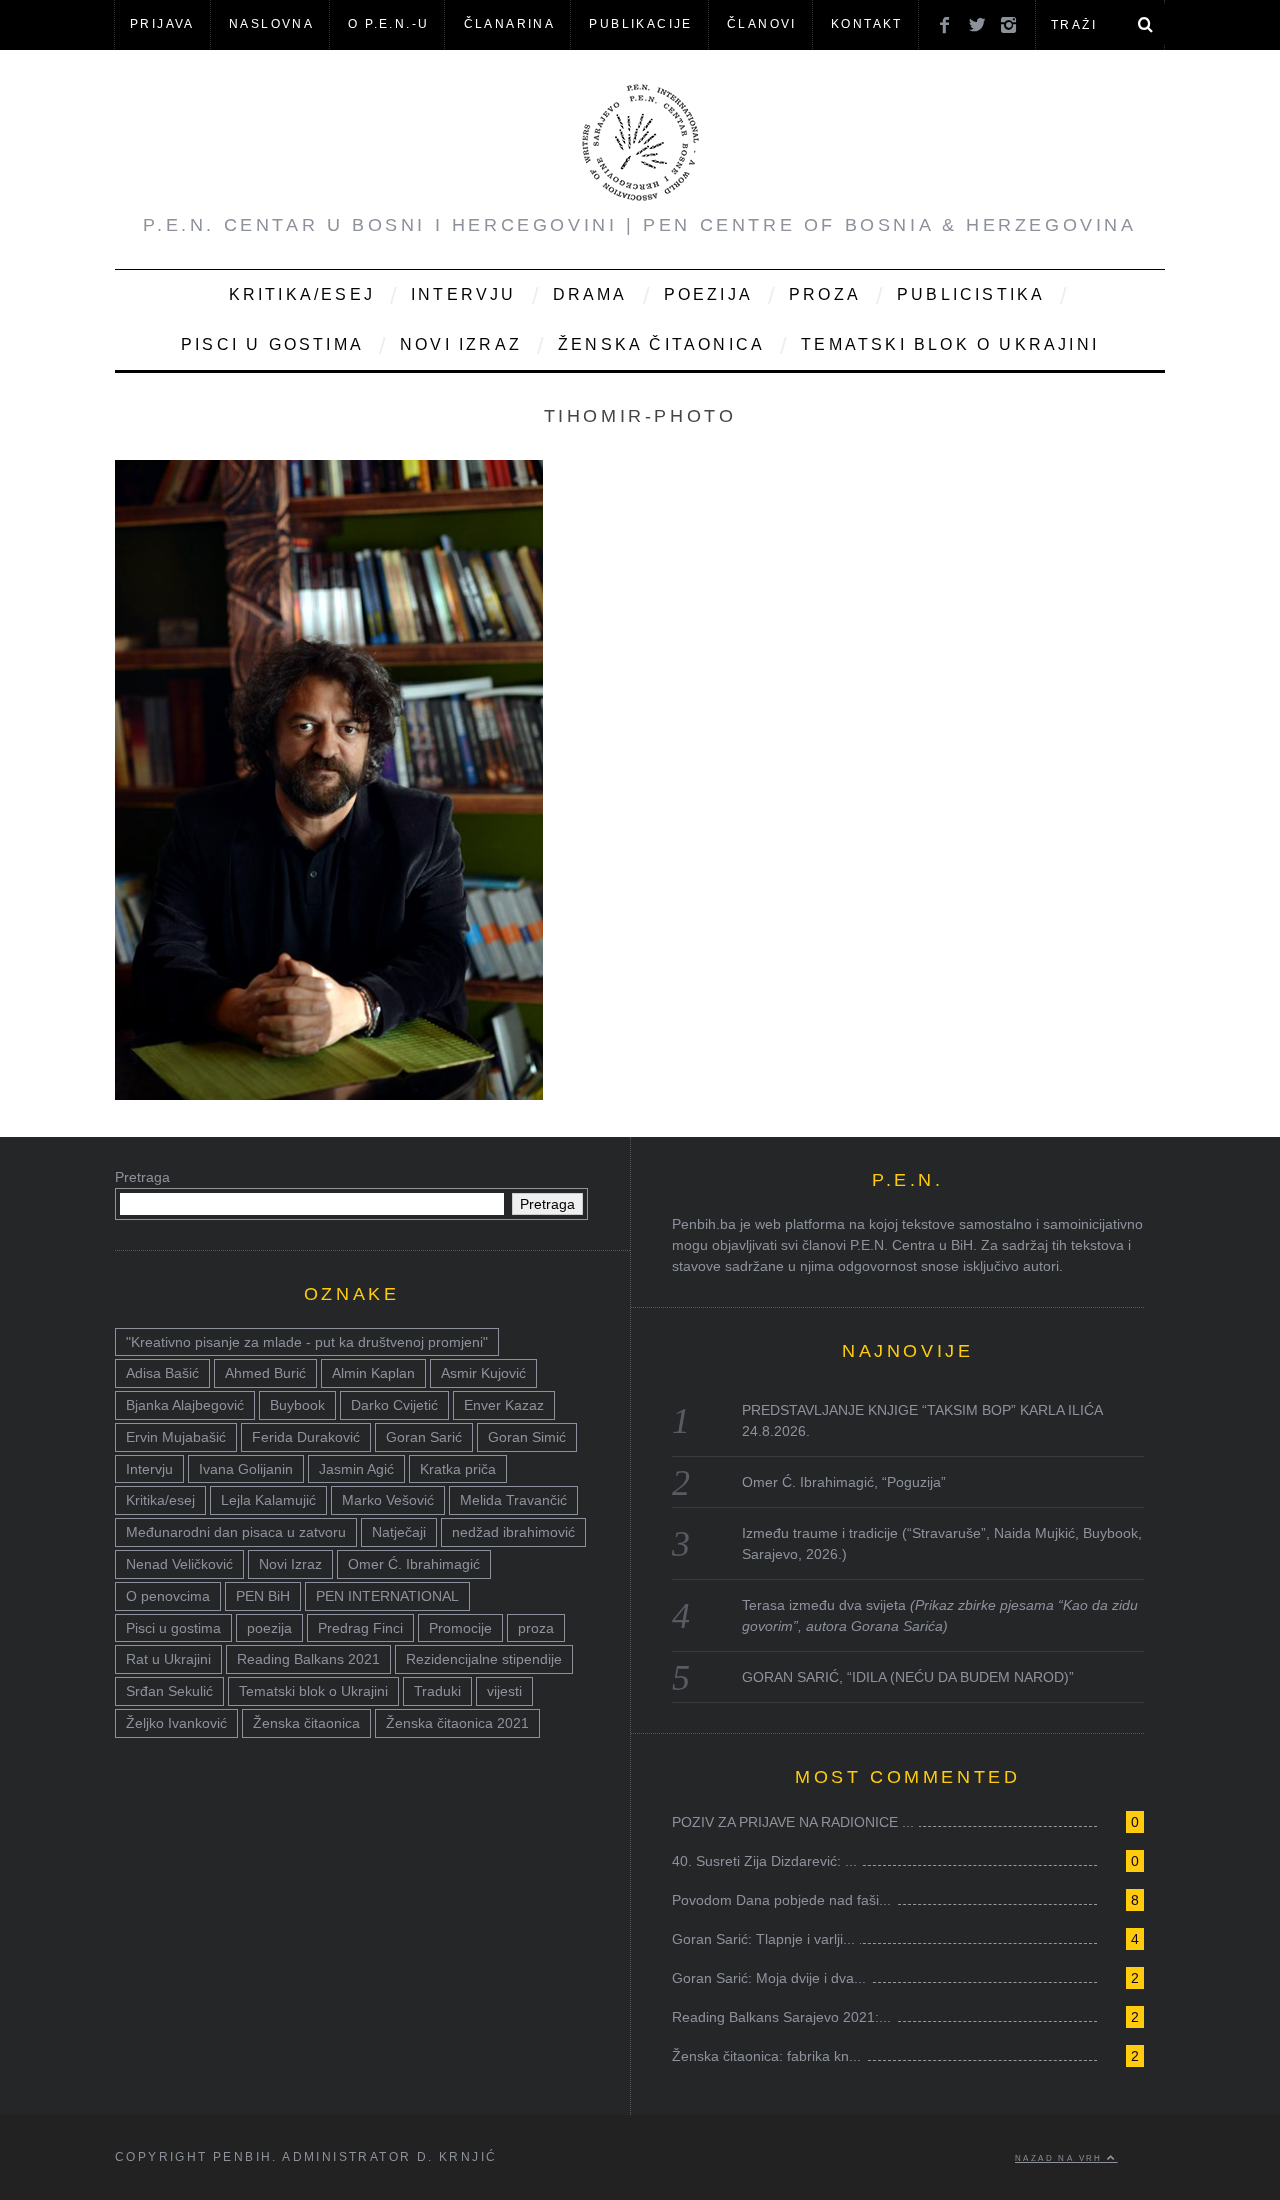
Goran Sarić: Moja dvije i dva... (769, 1978)
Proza (825, 294)
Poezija (708, 294)
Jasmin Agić (356, 1469)
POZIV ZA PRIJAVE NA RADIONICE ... (793, 1822)
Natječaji (399, 1532)
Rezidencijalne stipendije (484, 1659)
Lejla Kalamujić (268, 1500)
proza (536, 1628)
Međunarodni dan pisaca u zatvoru (236, 1532)
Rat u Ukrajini (168, 1659)
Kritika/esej (160, 1500)
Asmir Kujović (483, 1373)
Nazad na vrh (1061, 2158)
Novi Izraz (461, 344)
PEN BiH (263, 1596)
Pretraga (142, 1177)
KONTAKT (867, 24)
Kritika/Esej (302, 294)
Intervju (464, 294)
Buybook (297, 1405)
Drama (590, 294)
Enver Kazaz (504, 1405)
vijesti (504, 1691)
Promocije (460, 1628)
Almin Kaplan (373, 1373)
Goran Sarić (424, 1437)
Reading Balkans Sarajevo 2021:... (781, 2017)
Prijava (162, 24)
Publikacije (640, 24)
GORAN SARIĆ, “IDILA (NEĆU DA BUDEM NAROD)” (908, 1677)
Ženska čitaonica (661, 344)
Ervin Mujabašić (176, 1437)
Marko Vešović (388, 1500)
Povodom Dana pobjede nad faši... (781, 1900)
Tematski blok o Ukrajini (950, 344)
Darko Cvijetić (394, 1405)
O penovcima (168, 1596)
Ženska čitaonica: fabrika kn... (766, 2056)
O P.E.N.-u (388, 24)
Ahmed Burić (265, 1373)
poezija (269, 1628)
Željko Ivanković (176, 1723)
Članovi (762, 24)
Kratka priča (458, 1469)
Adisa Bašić (162, 1373)
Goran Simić (527, 1437)
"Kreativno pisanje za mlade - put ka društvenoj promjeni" (307, 1342)
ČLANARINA (510, 24)
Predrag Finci (360, 1628)
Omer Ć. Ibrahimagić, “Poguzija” (844, 1482)
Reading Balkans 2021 (308, 1659)
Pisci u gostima (272, 344)
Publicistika (971, 294)
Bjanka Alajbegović (185, 1405)
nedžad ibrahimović (513, 1532)
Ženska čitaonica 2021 (457, 1723)
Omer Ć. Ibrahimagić (414, 1564)
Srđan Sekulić (169, 1691)
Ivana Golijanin (246, 1469)
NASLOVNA (271, 24)
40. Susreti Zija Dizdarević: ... (764, 1861)
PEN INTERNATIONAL (387, 1596)
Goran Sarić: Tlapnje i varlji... (763, 1939)
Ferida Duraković (306, 1437)
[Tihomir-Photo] (329, 1094)
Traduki (437, 1691)
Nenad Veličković (179, 1564)
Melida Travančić (513, 1500)
